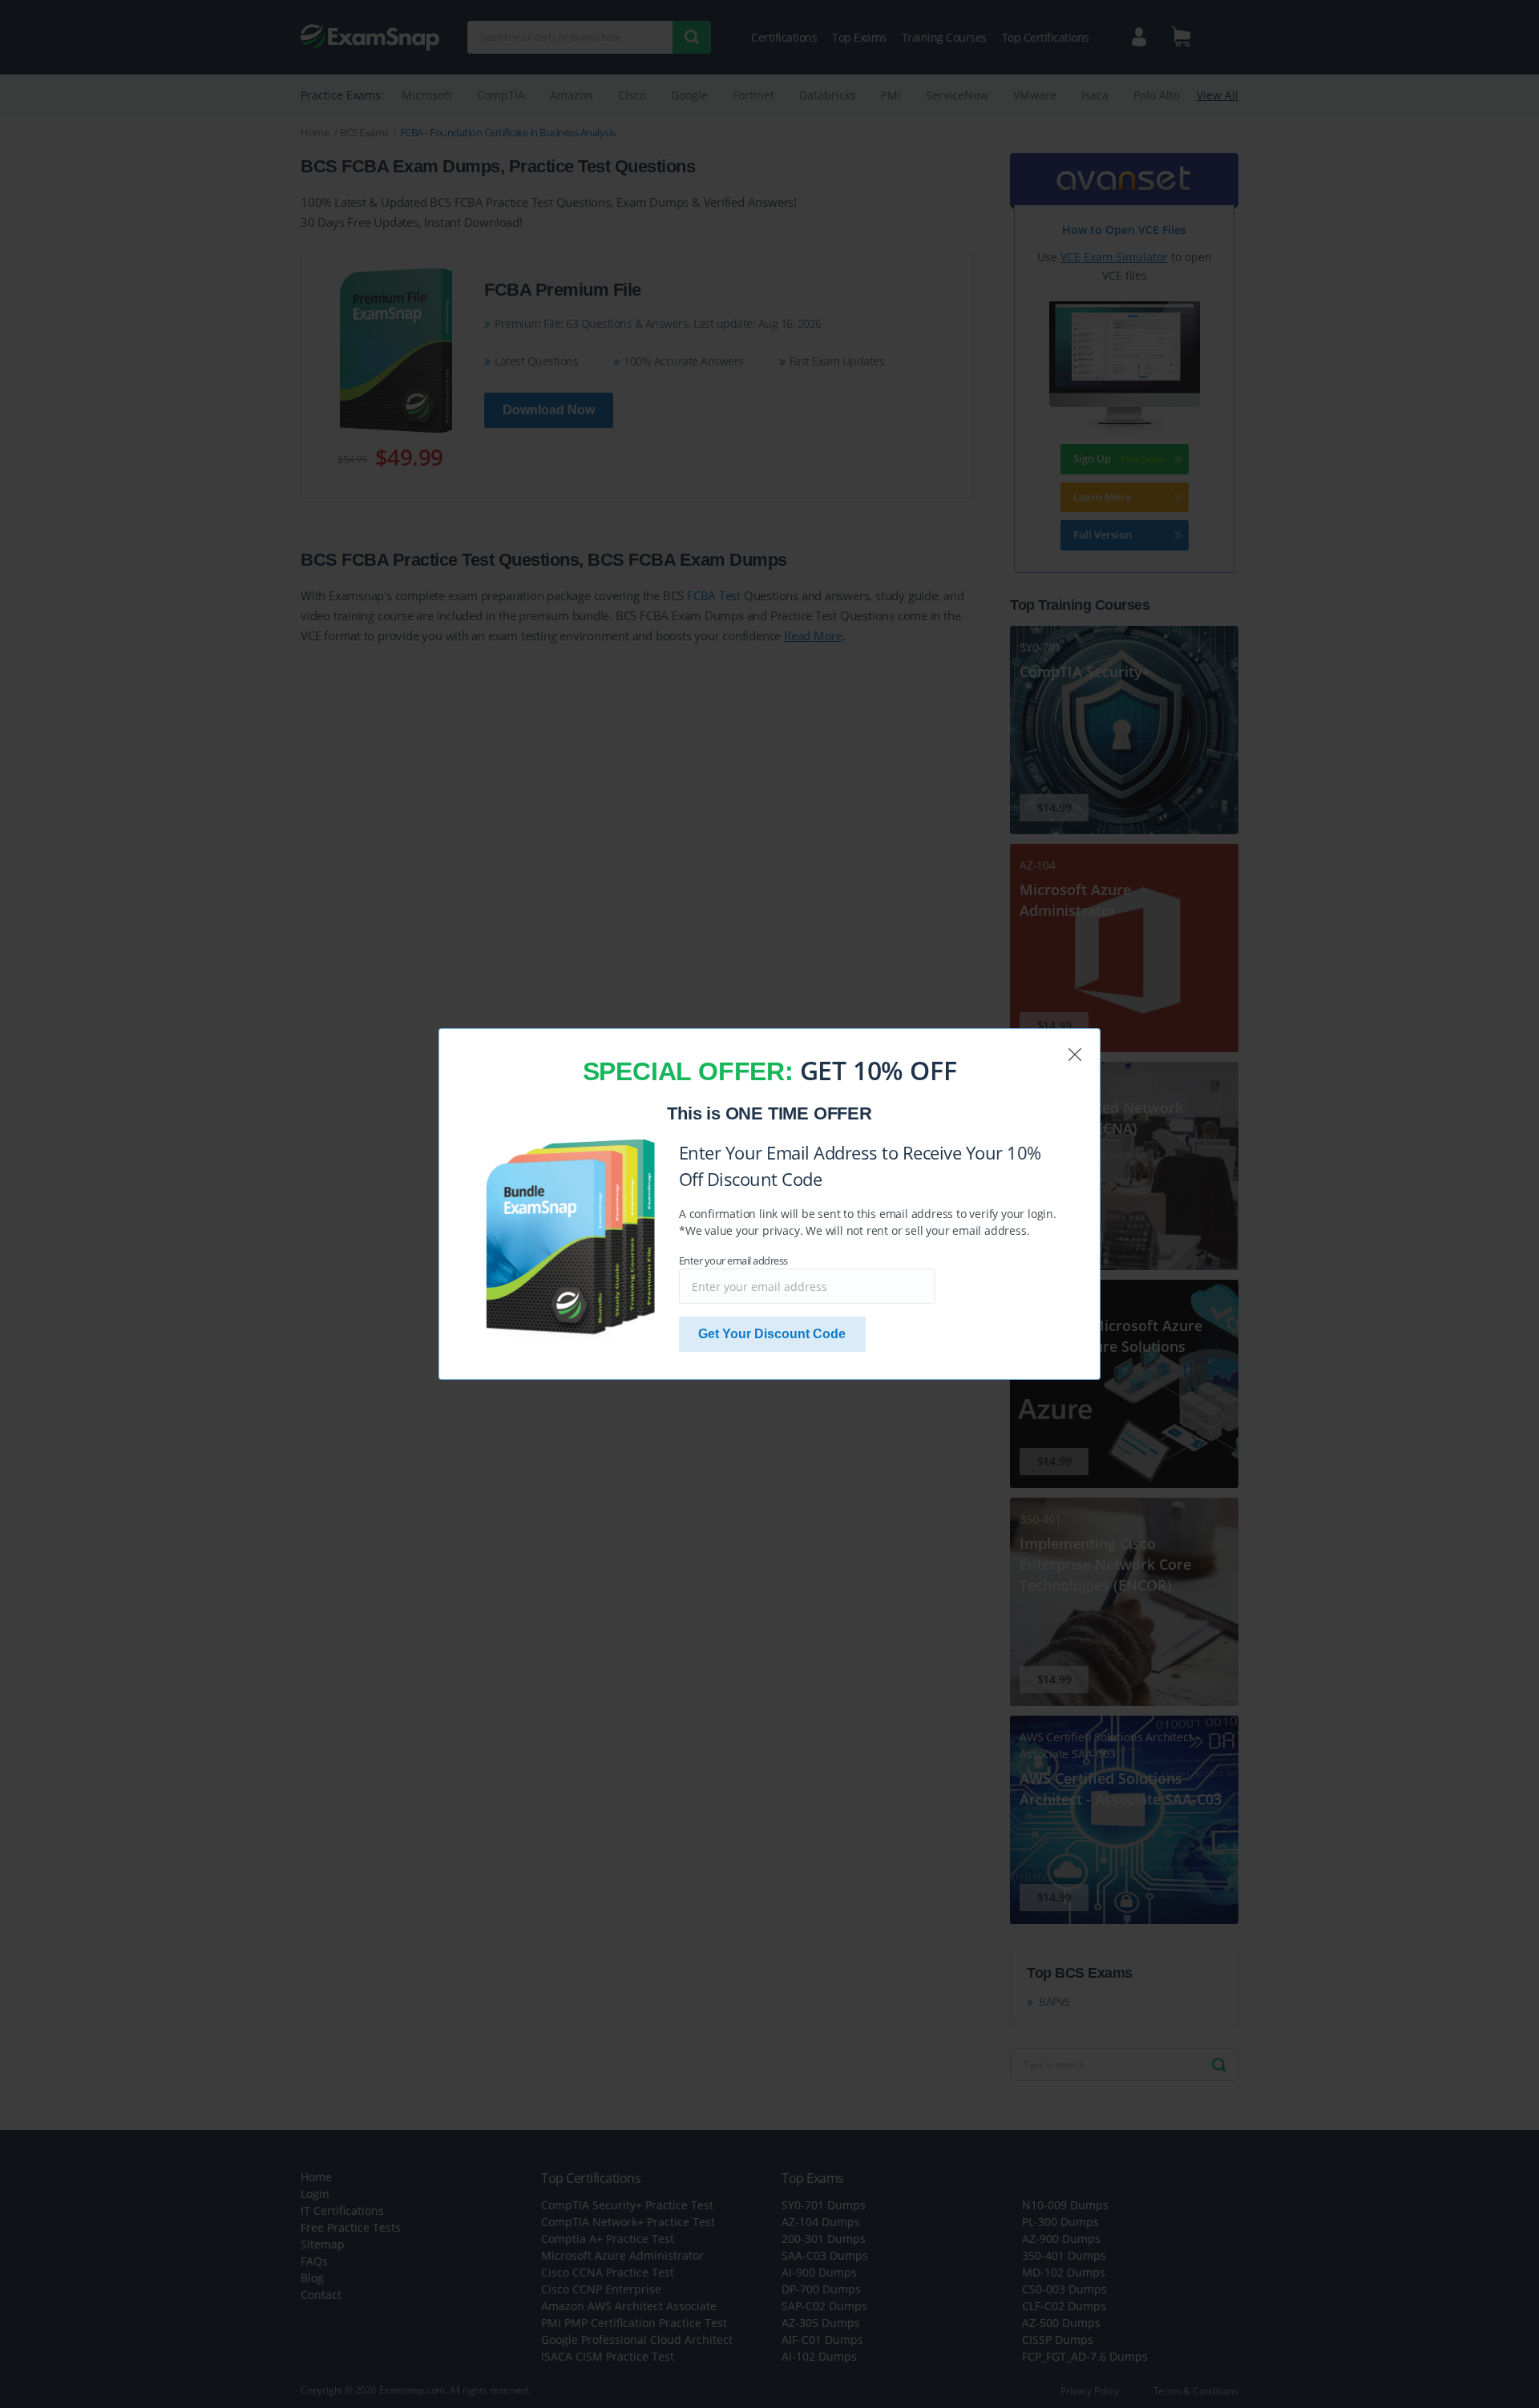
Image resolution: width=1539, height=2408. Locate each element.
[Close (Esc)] (1075, 1055)
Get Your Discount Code (772, 1334)
